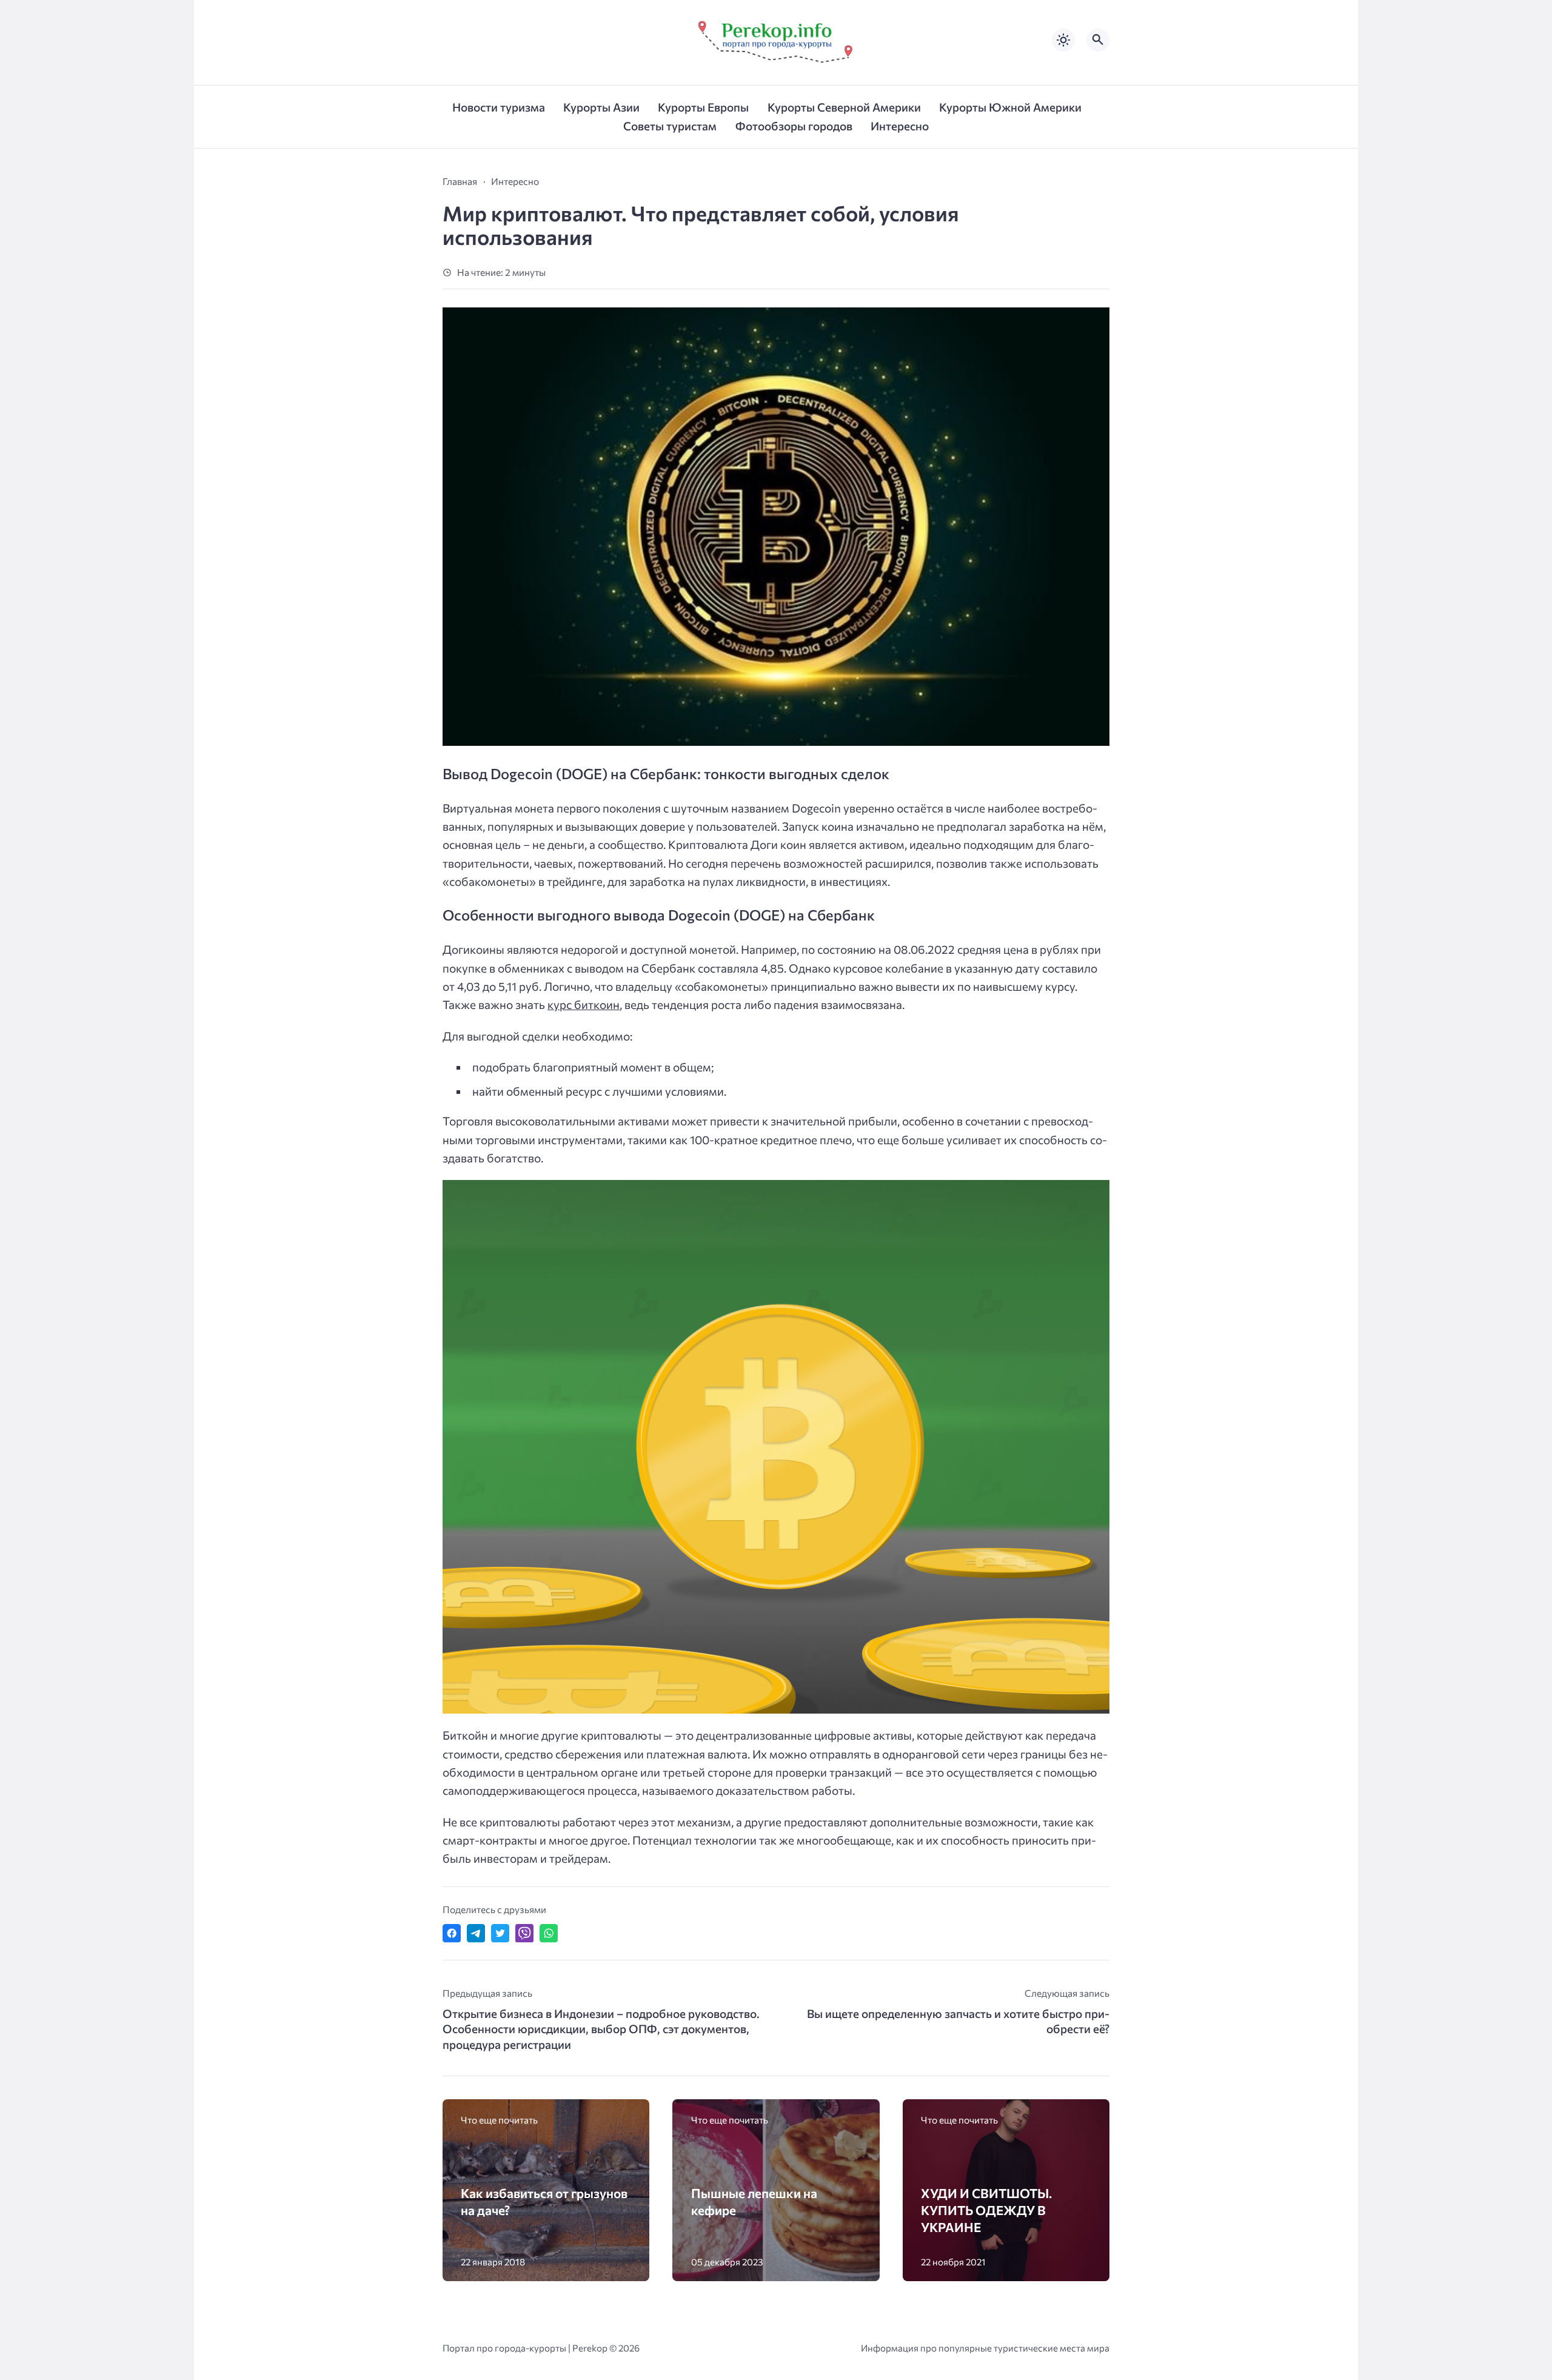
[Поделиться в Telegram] (476, 1933)
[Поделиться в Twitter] (500, 1933)
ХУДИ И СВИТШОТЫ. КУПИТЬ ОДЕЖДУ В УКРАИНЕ (986, 2210)
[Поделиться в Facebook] (452, 1933)
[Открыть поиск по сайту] (1098, 40)
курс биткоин (584, 1004)
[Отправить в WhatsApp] (549, 1933)
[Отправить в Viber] (524, 1933)
